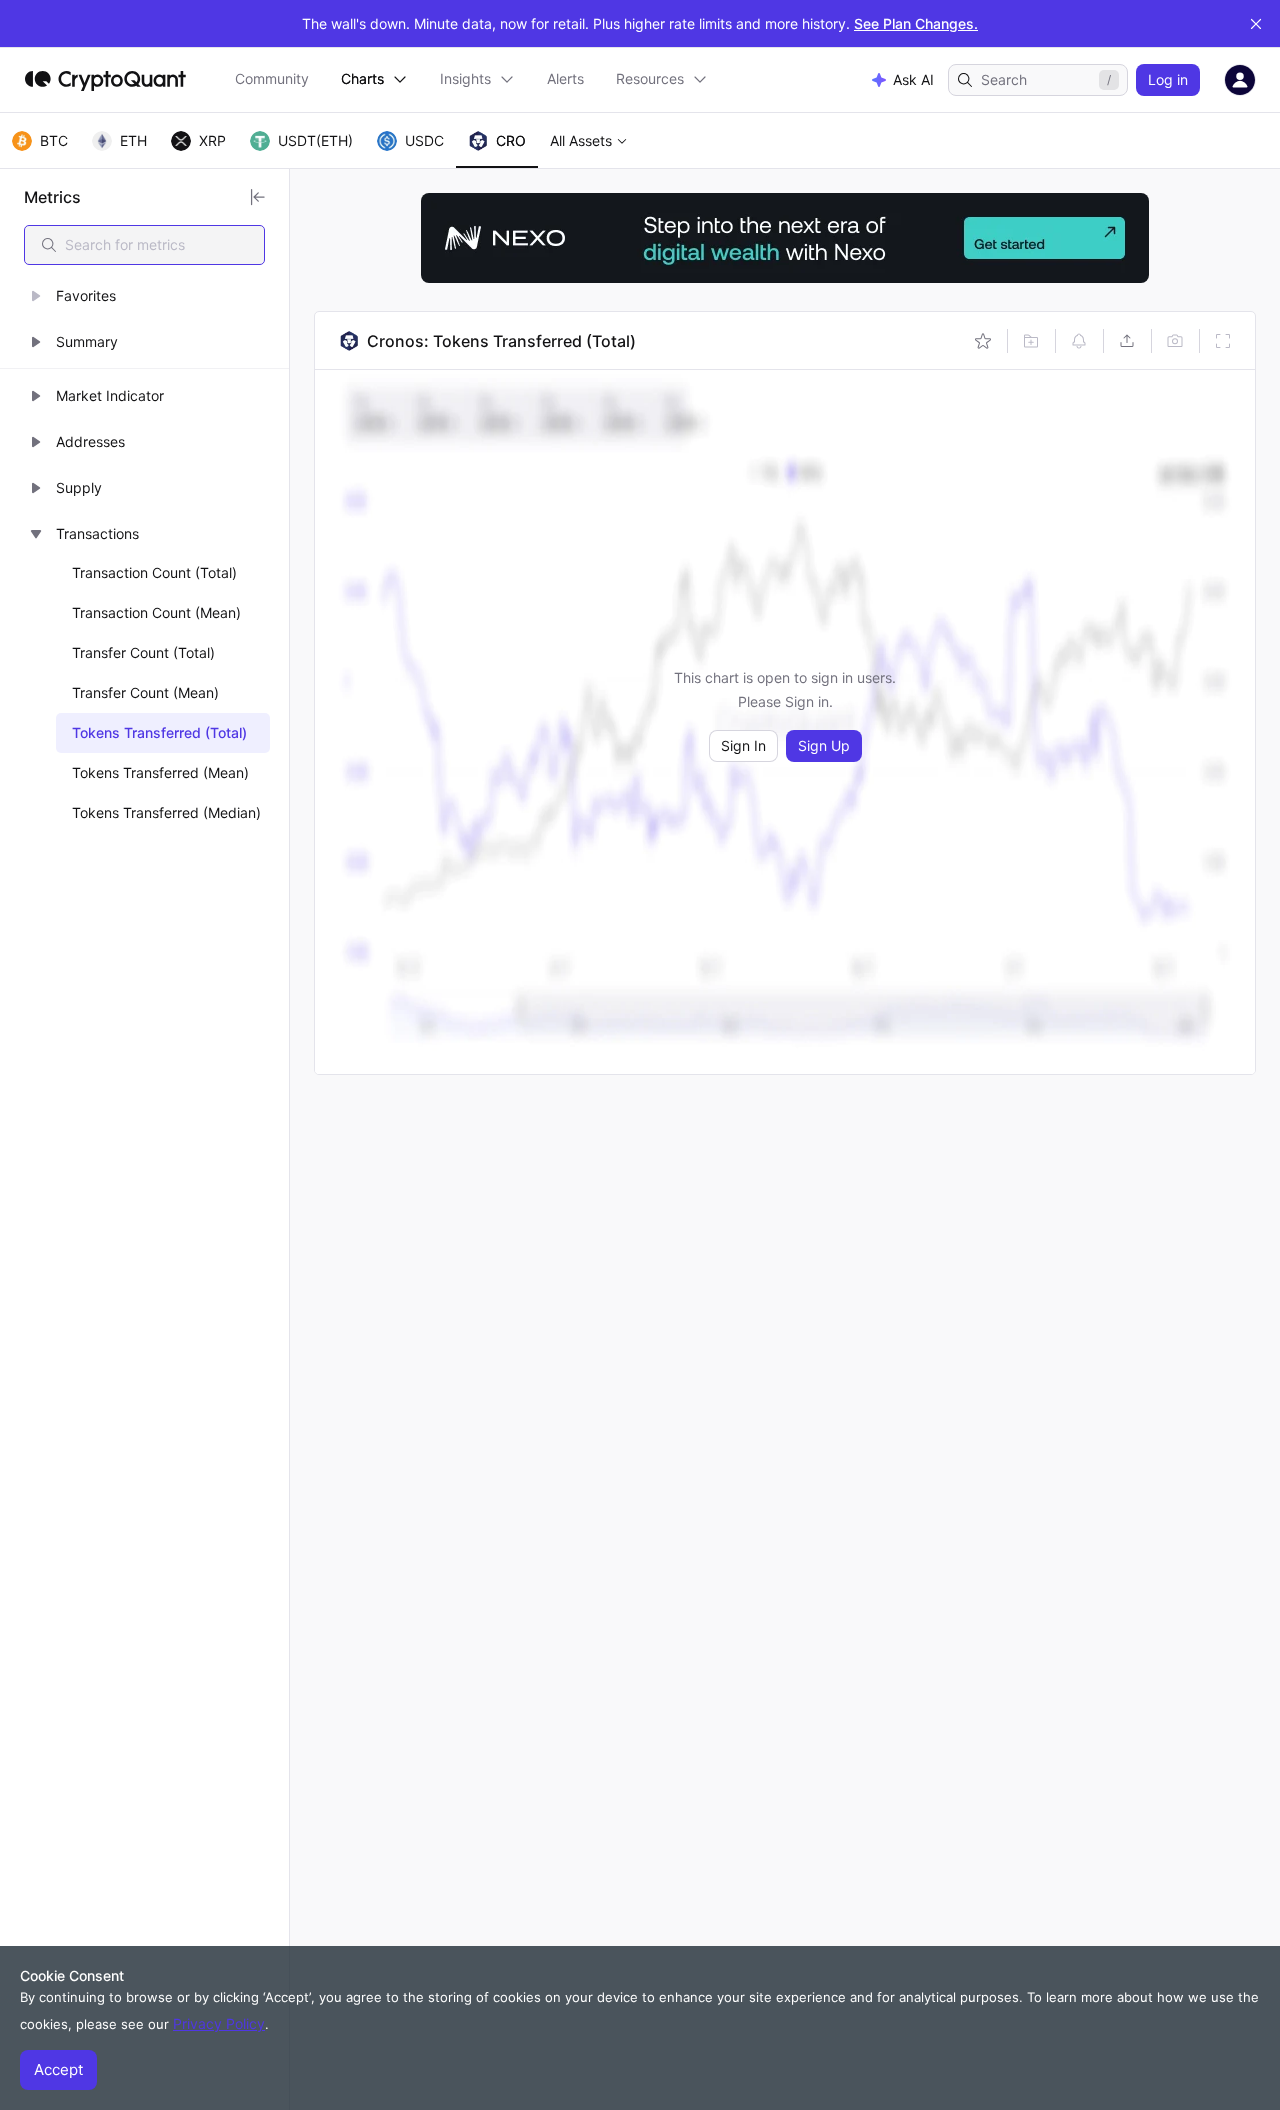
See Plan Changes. (916, 23)
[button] (144, 296)
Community (272, 78)
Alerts (565, 78)
